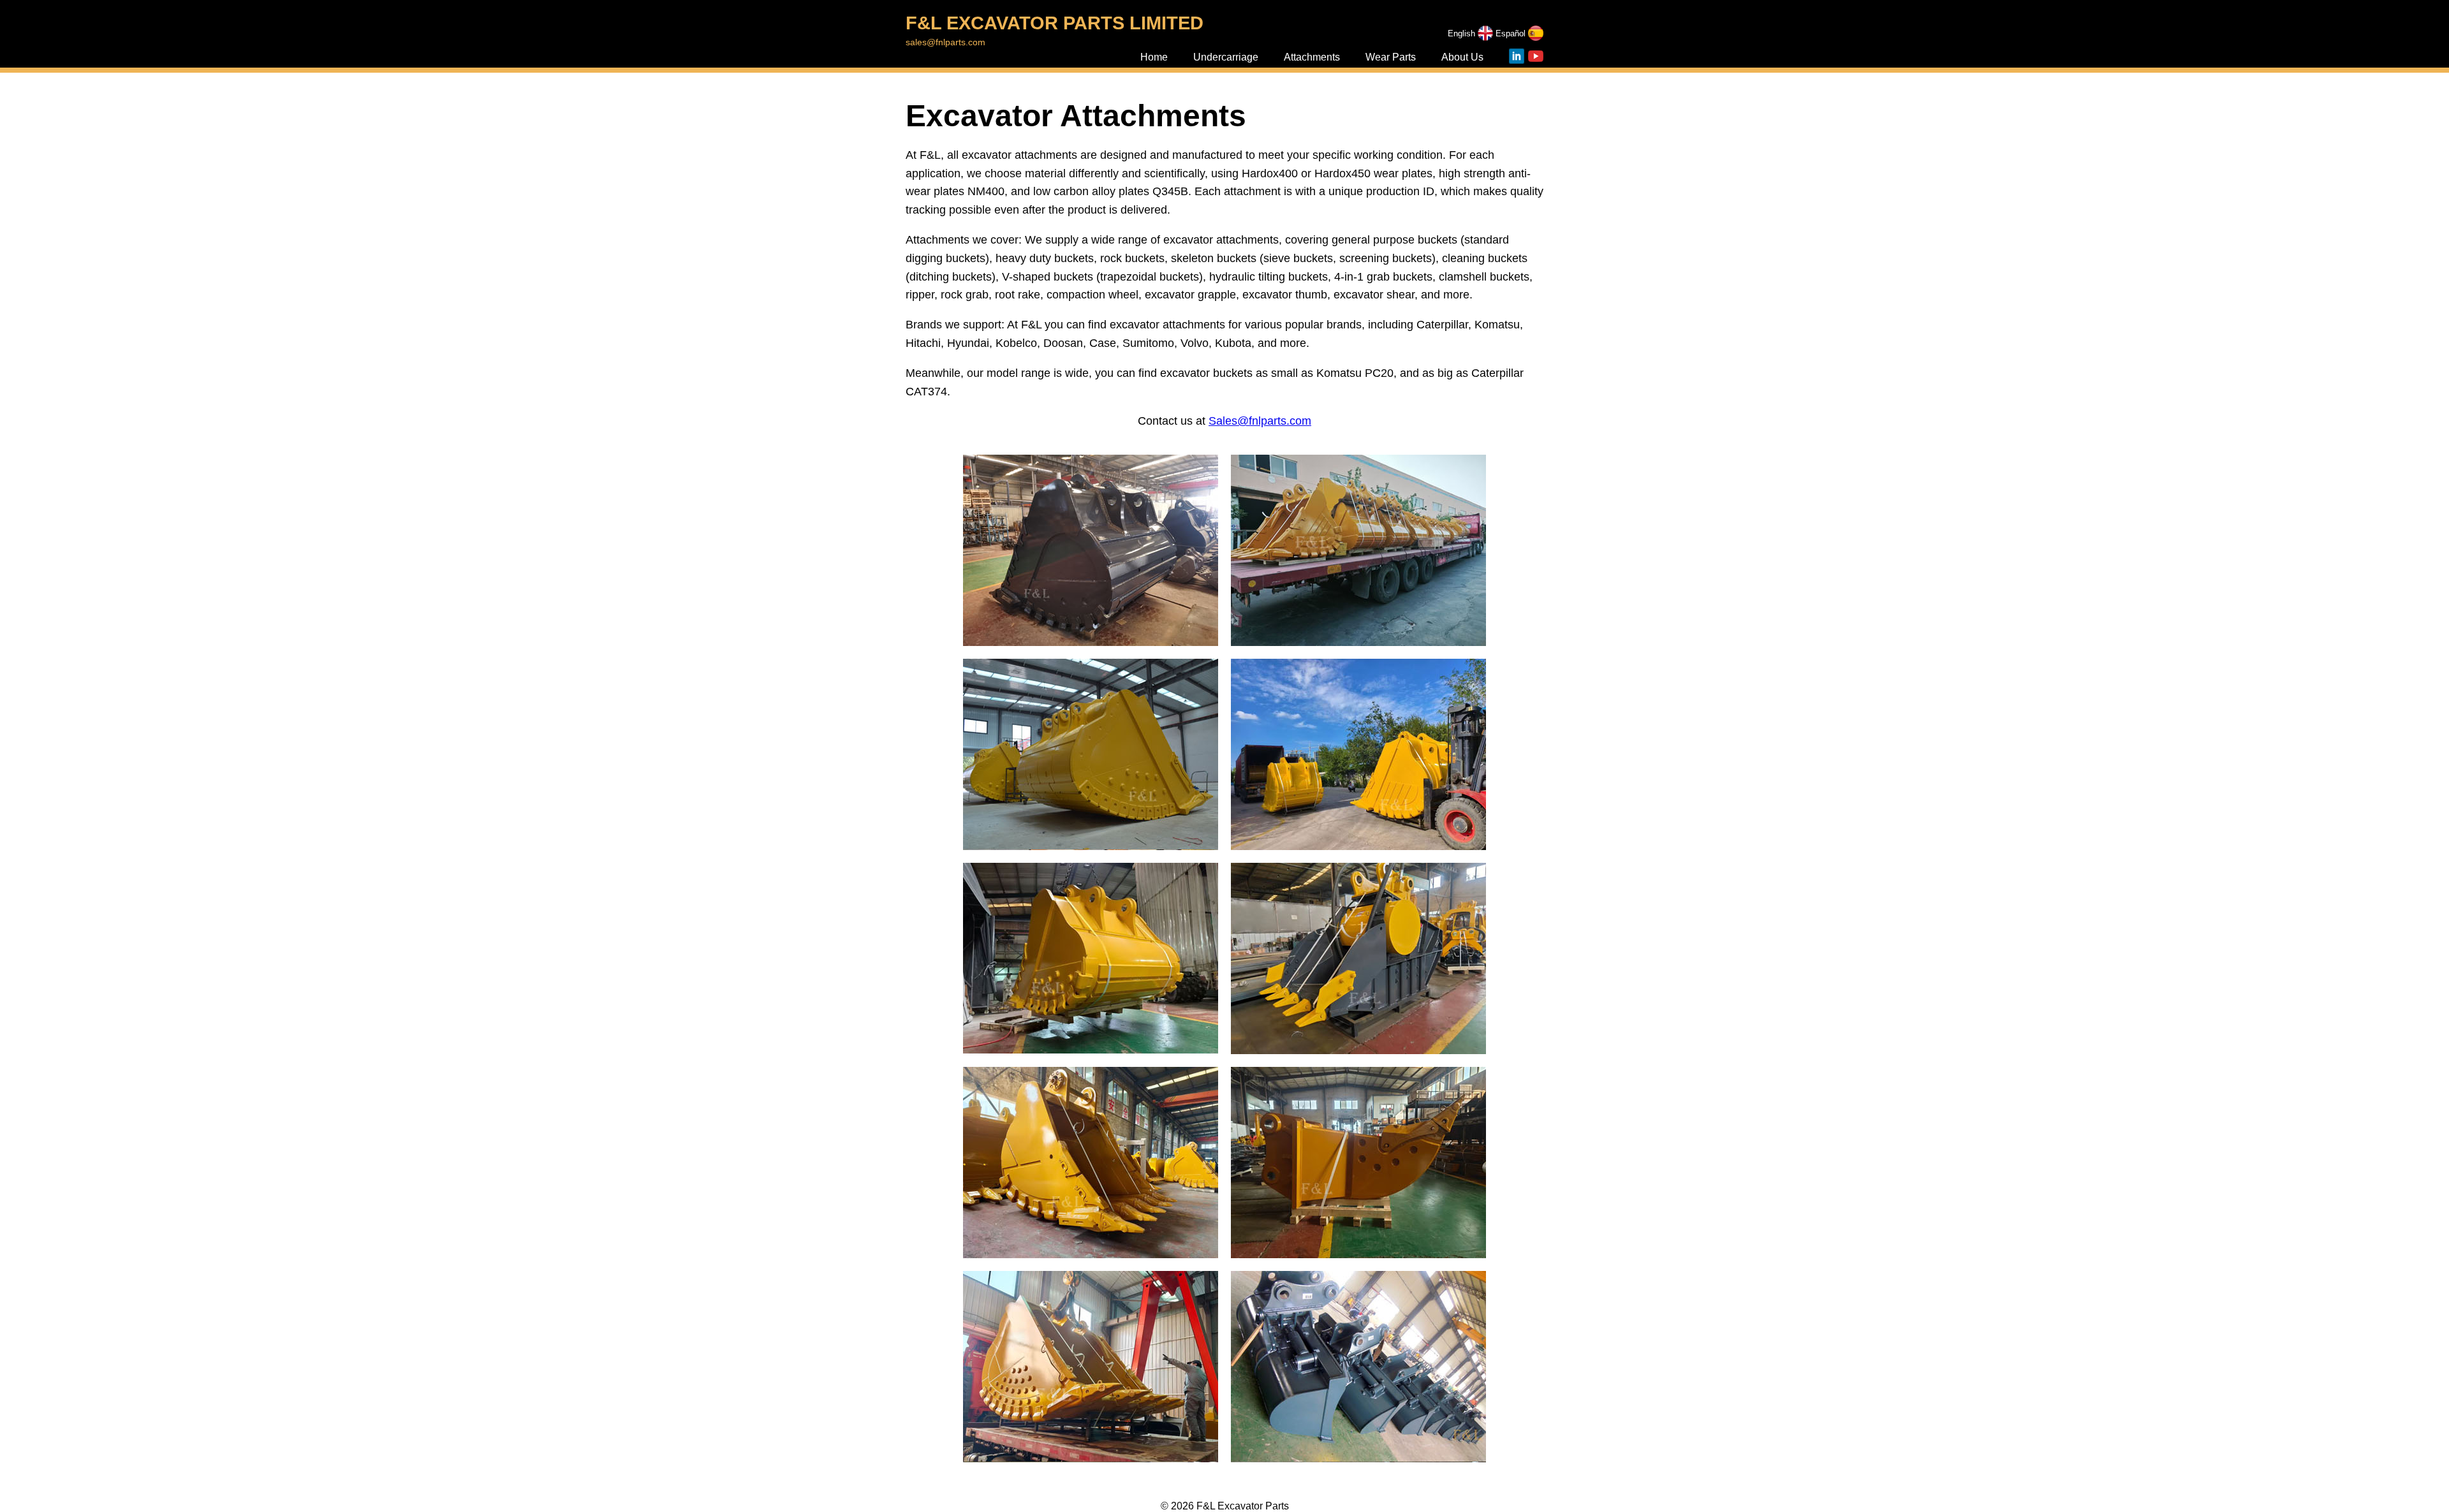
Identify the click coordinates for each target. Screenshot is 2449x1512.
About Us (1462, 57)
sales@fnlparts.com (945, 42)
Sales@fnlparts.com (1260, 421)
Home (1154, 57)
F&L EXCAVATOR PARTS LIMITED (1055, 23)
